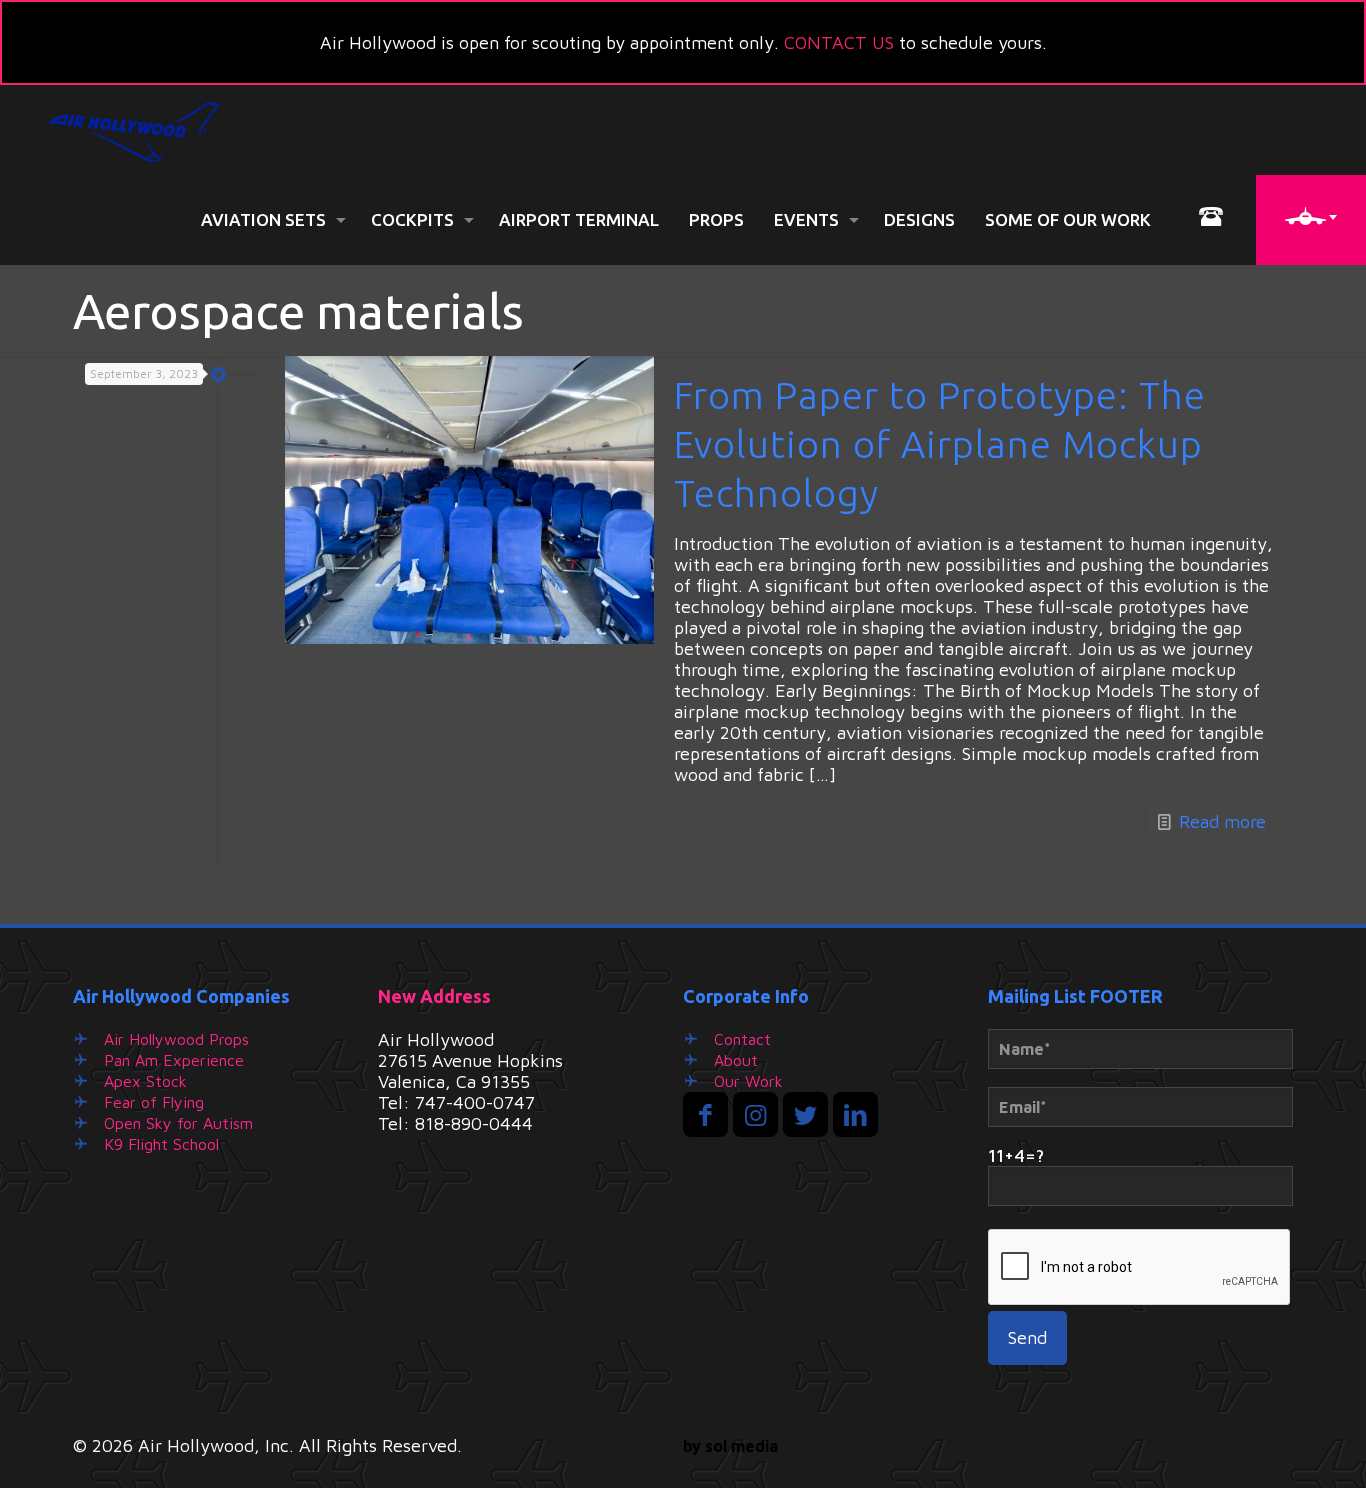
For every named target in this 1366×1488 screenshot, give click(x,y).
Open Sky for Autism (178, 1123)
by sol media (730, 1446)
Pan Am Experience (174, 1060)
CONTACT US (839, 42)
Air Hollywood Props (176, 1039)
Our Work (748, 1081)
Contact (742, 1039)
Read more (1222, 821)
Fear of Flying (154, 1102)
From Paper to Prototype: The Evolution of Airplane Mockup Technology (940, 444)
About (736, 1060)
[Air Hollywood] (135, 130)
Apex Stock (145, 1081)
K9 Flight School (161, 1144)
